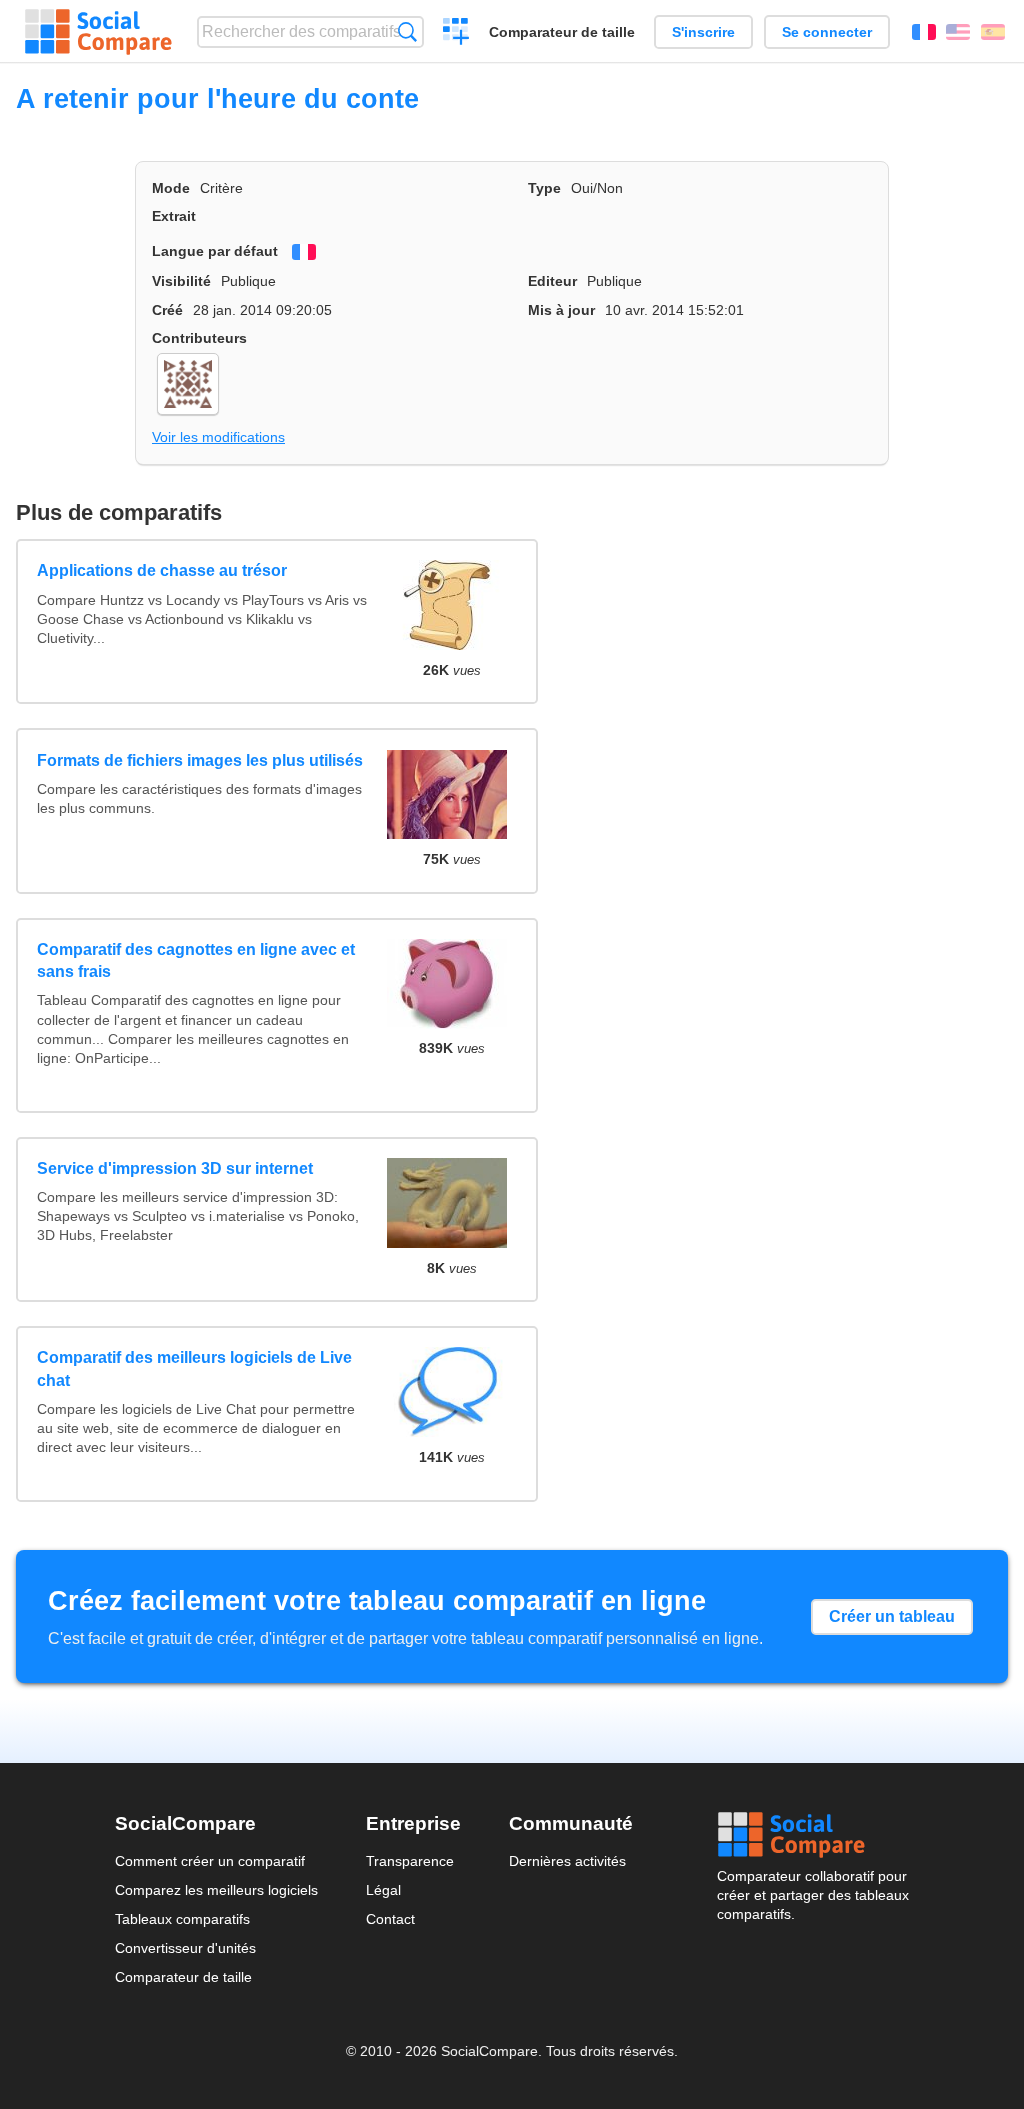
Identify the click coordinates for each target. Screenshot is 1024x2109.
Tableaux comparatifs (182, 1919)
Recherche (407, 31)
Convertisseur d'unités (185, 1948)
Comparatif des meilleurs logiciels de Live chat (194, 1368)
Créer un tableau (892, 1616)
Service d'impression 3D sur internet (175, 1168)
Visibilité (181, 281)
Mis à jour (561, 310)
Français (924, 32)
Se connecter (827, 32)
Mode (171, 188)
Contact (390, 1919)
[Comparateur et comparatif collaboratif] (98, 32)
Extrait (174, 216)
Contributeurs (199, 338)
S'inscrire (703, 32)
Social (813, 1835)
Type (544, 188)
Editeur (552, 281)
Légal (383, 1890)
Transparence (410, 1861)
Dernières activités (567, 1861)
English (958, 32)
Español (993, 32)
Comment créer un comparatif (210, 1861)
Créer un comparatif (456, 34)
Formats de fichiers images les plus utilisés (200, 760)
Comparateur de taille (562, 32)
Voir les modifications (218, 437)
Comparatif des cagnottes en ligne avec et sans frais (196, 960)
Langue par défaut (215, 251)
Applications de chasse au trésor (162, 570)
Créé (167, 310)
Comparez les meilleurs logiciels (216, 1890)
